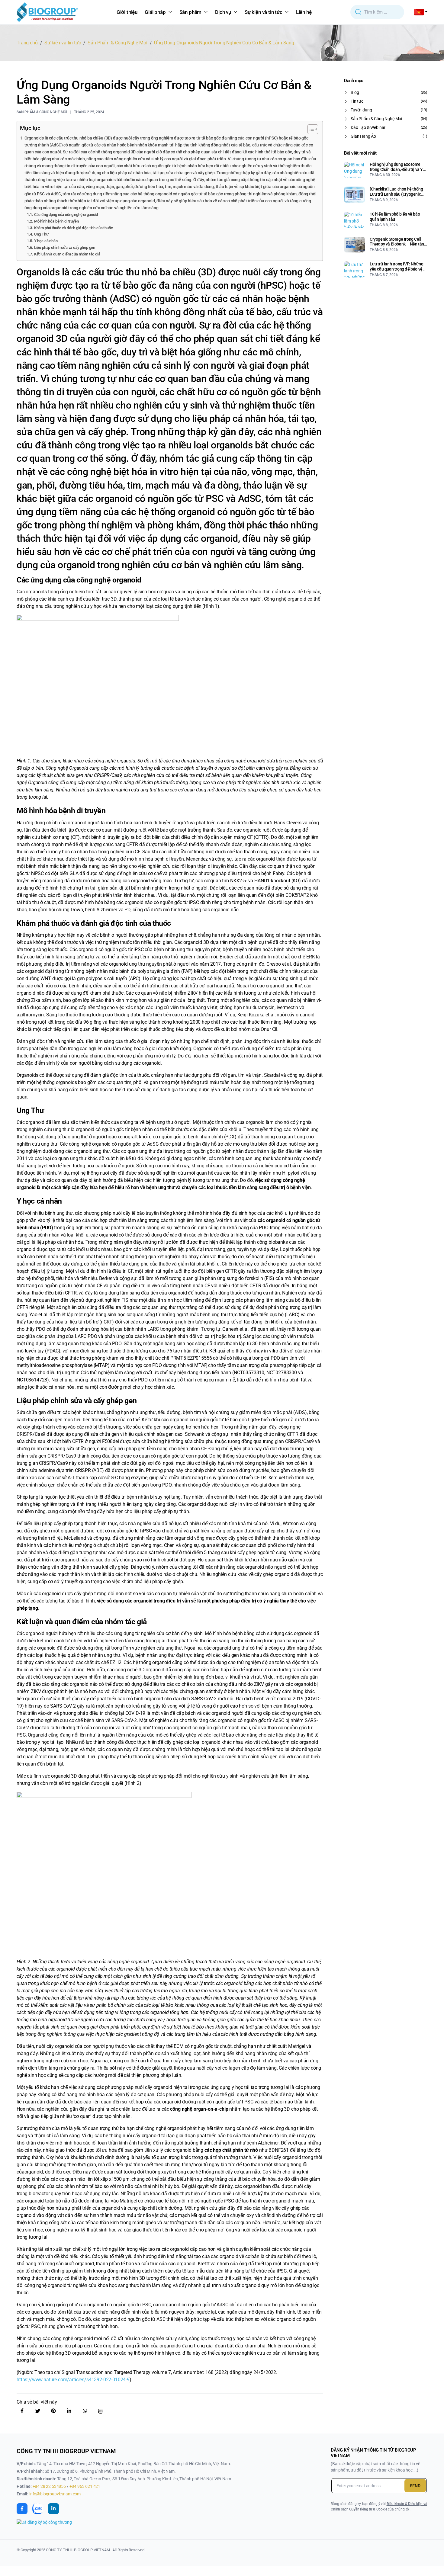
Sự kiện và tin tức (264, 12)
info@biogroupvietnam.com (55, 2494)
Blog (355, 92)
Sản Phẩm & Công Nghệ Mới (117, 43)
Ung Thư (41, 234)
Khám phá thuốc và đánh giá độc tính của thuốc (74, 228)
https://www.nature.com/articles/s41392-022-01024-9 (73, 2380)
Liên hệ (304, 12)
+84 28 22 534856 (50, 2486)
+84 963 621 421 (85, 2486)
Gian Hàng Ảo (363, 136)
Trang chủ (27, 43)
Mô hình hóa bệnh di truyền (56, 221)
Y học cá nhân (46, 241)
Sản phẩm (191, 12)
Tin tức (357, 101)
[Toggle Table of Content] (310, 129)
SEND (415, 2486)
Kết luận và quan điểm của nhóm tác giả (67, 254)
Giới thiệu (127, 12)
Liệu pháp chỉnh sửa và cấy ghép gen (65, 247)
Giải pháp (155, 12)
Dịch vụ (223, 12)
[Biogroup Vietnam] (47, 12)
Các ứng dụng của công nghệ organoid (66, 215)
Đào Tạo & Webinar (368, 127)
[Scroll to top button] (430, 2562)
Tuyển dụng (361, 110)
